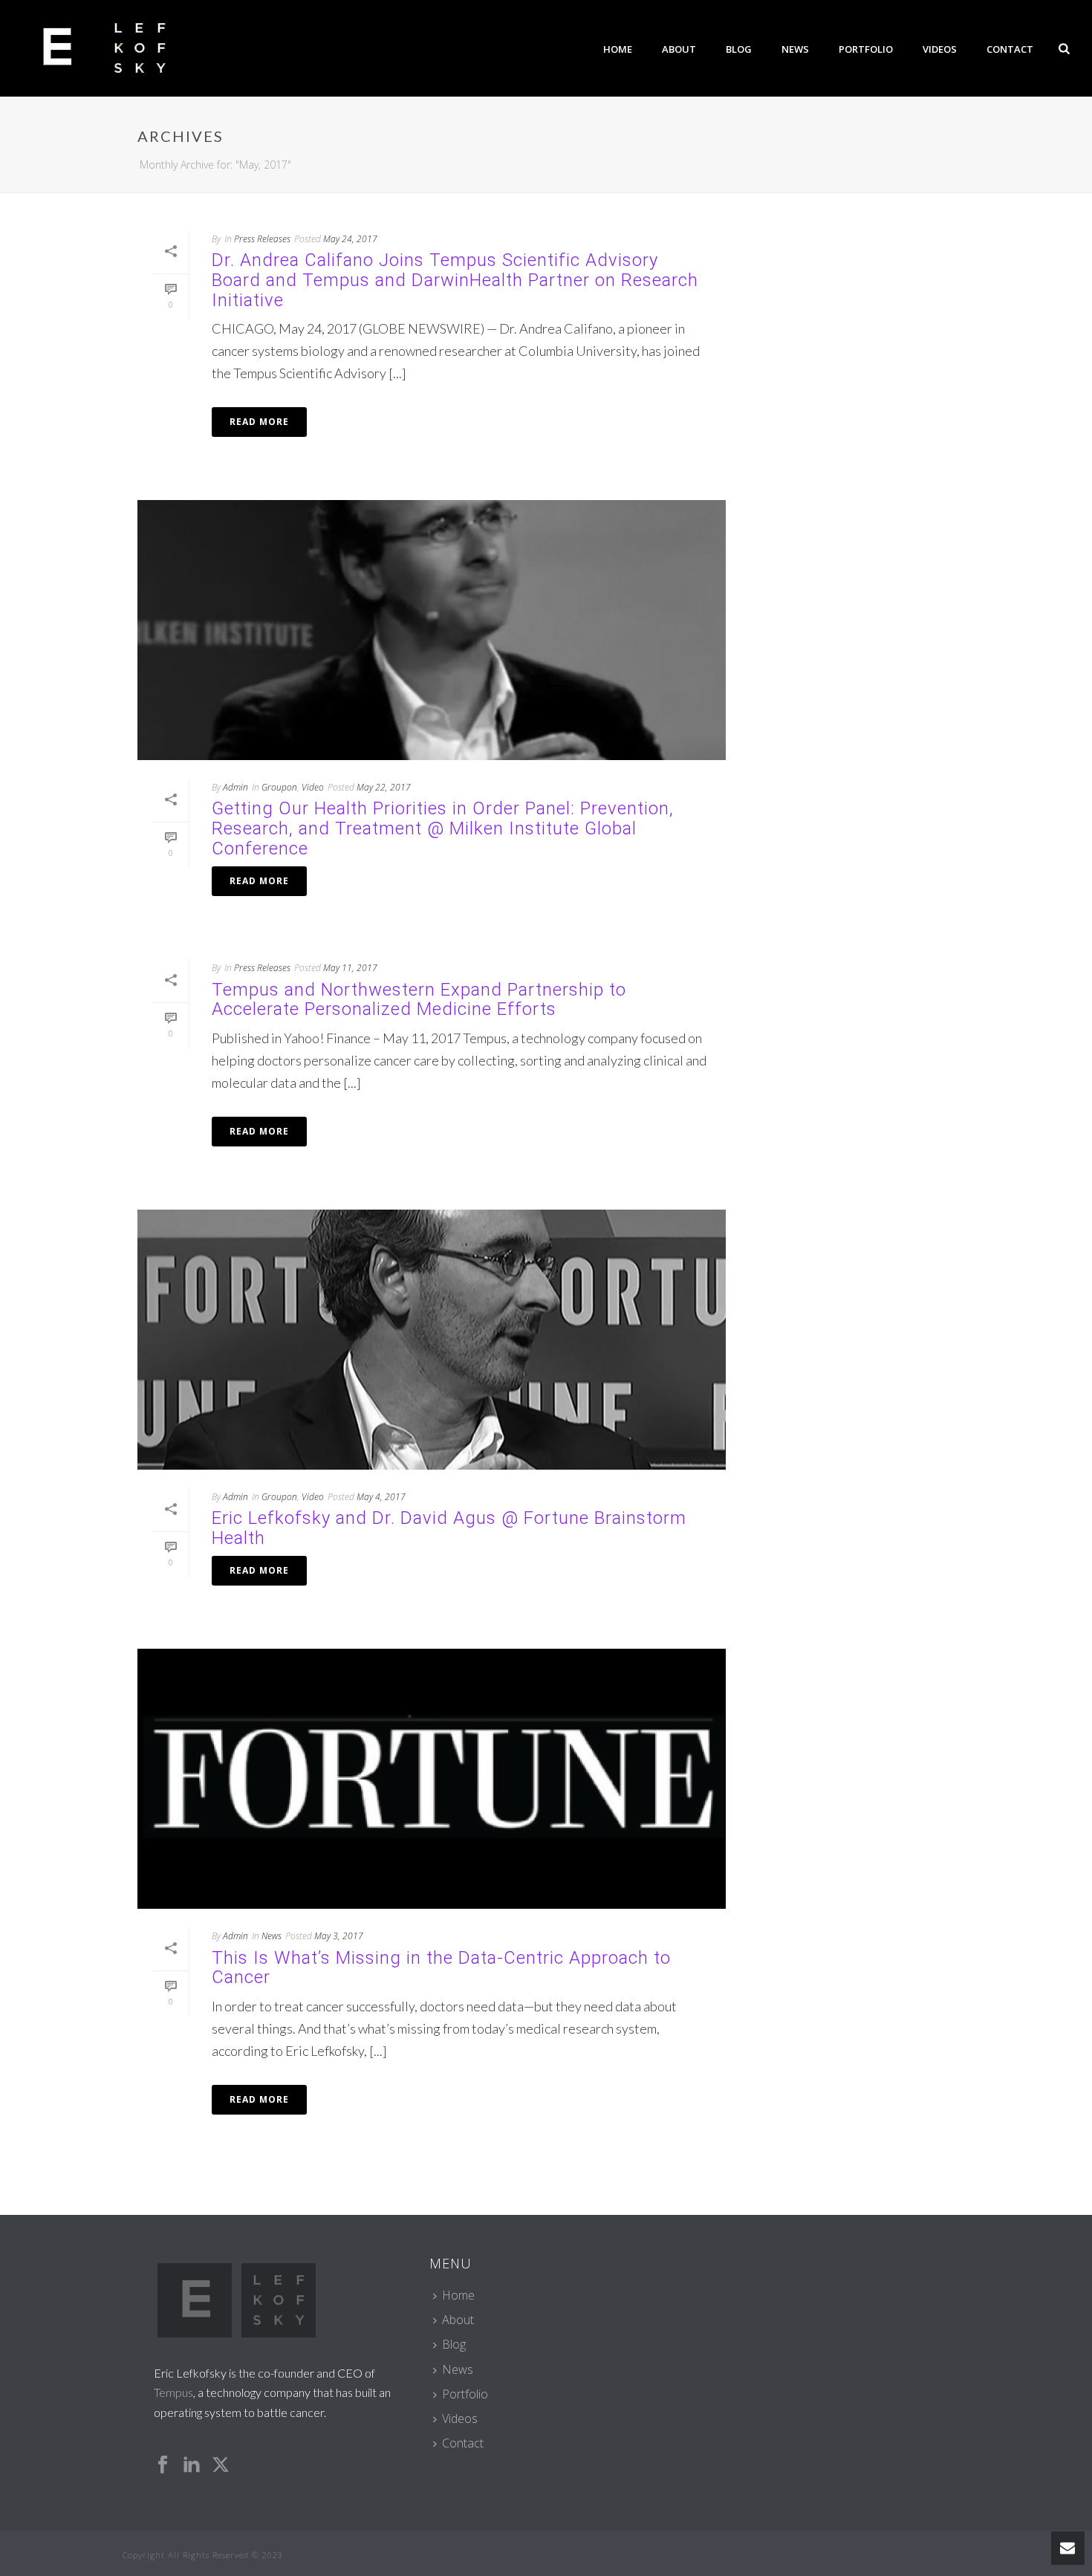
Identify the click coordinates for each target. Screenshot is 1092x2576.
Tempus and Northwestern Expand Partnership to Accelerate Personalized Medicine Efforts (419, 1000)
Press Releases (262, 239)
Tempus (173, 2392)
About (679, 49)
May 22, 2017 (384, 787)
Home (618, 49)
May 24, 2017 (350, 239)
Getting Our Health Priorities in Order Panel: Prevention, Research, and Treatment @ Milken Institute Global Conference (443, 828)
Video (313, 787)
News (795, 49)
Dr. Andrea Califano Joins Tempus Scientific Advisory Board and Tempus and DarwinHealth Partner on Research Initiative (455, 280)
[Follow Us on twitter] (221, 2465)
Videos (940, 49)
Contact (1010, 49)
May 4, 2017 (381, 1497)
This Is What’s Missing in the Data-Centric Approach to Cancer (441, 1968)
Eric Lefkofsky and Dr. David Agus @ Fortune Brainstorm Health (449, 1528)
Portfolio (866, 49)
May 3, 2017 (339, 1936)
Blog (739, 49)
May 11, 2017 (350, 968)
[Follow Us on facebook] (163, 2465)
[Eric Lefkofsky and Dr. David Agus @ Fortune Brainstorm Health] (432, 1340)
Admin (235, 787)
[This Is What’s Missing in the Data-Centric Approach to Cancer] (432, 1779)
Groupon (279, 787)
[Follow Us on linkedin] (192, 2465)
